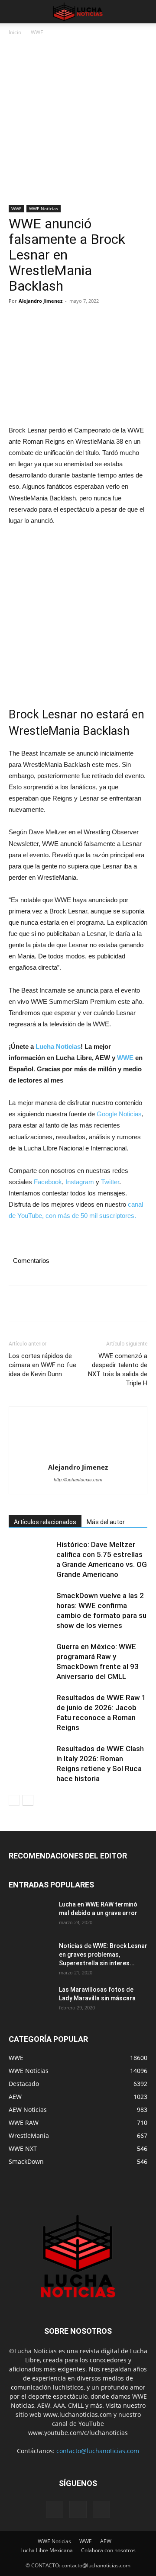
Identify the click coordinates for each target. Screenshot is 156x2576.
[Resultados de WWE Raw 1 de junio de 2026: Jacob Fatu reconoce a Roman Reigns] (30, 1708)
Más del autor (106, 1522)
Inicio (15, 32)
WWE (37, 32)
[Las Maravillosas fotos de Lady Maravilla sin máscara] (30, 2000)
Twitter (110, 1182)
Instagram (80, 1182)
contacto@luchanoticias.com (98, 2451)
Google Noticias (119, 1114)
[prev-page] (14, 1800)
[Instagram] (78, 2509)
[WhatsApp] (77, 320)
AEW (106, 2541)
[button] (15, 12)
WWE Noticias (44, 208)
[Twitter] (37, 320)
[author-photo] (78, 1437)
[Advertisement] (78, 124)
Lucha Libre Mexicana (47, 2550)
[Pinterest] (57, 320)
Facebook (48, 1182)
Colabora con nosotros (108, 2550)
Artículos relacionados (45, 1522)
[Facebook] (17, 320)
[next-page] (28, 1800)
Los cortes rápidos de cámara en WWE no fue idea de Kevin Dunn (42, 1365)
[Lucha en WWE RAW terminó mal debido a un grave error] (30, 1915)
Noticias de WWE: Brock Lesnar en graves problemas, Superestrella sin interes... (103, 1954)
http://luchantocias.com (78, 1480)
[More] (97, 320)
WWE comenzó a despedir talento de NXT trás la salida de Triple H (118, 1370)
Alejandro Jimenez (41, 301)
